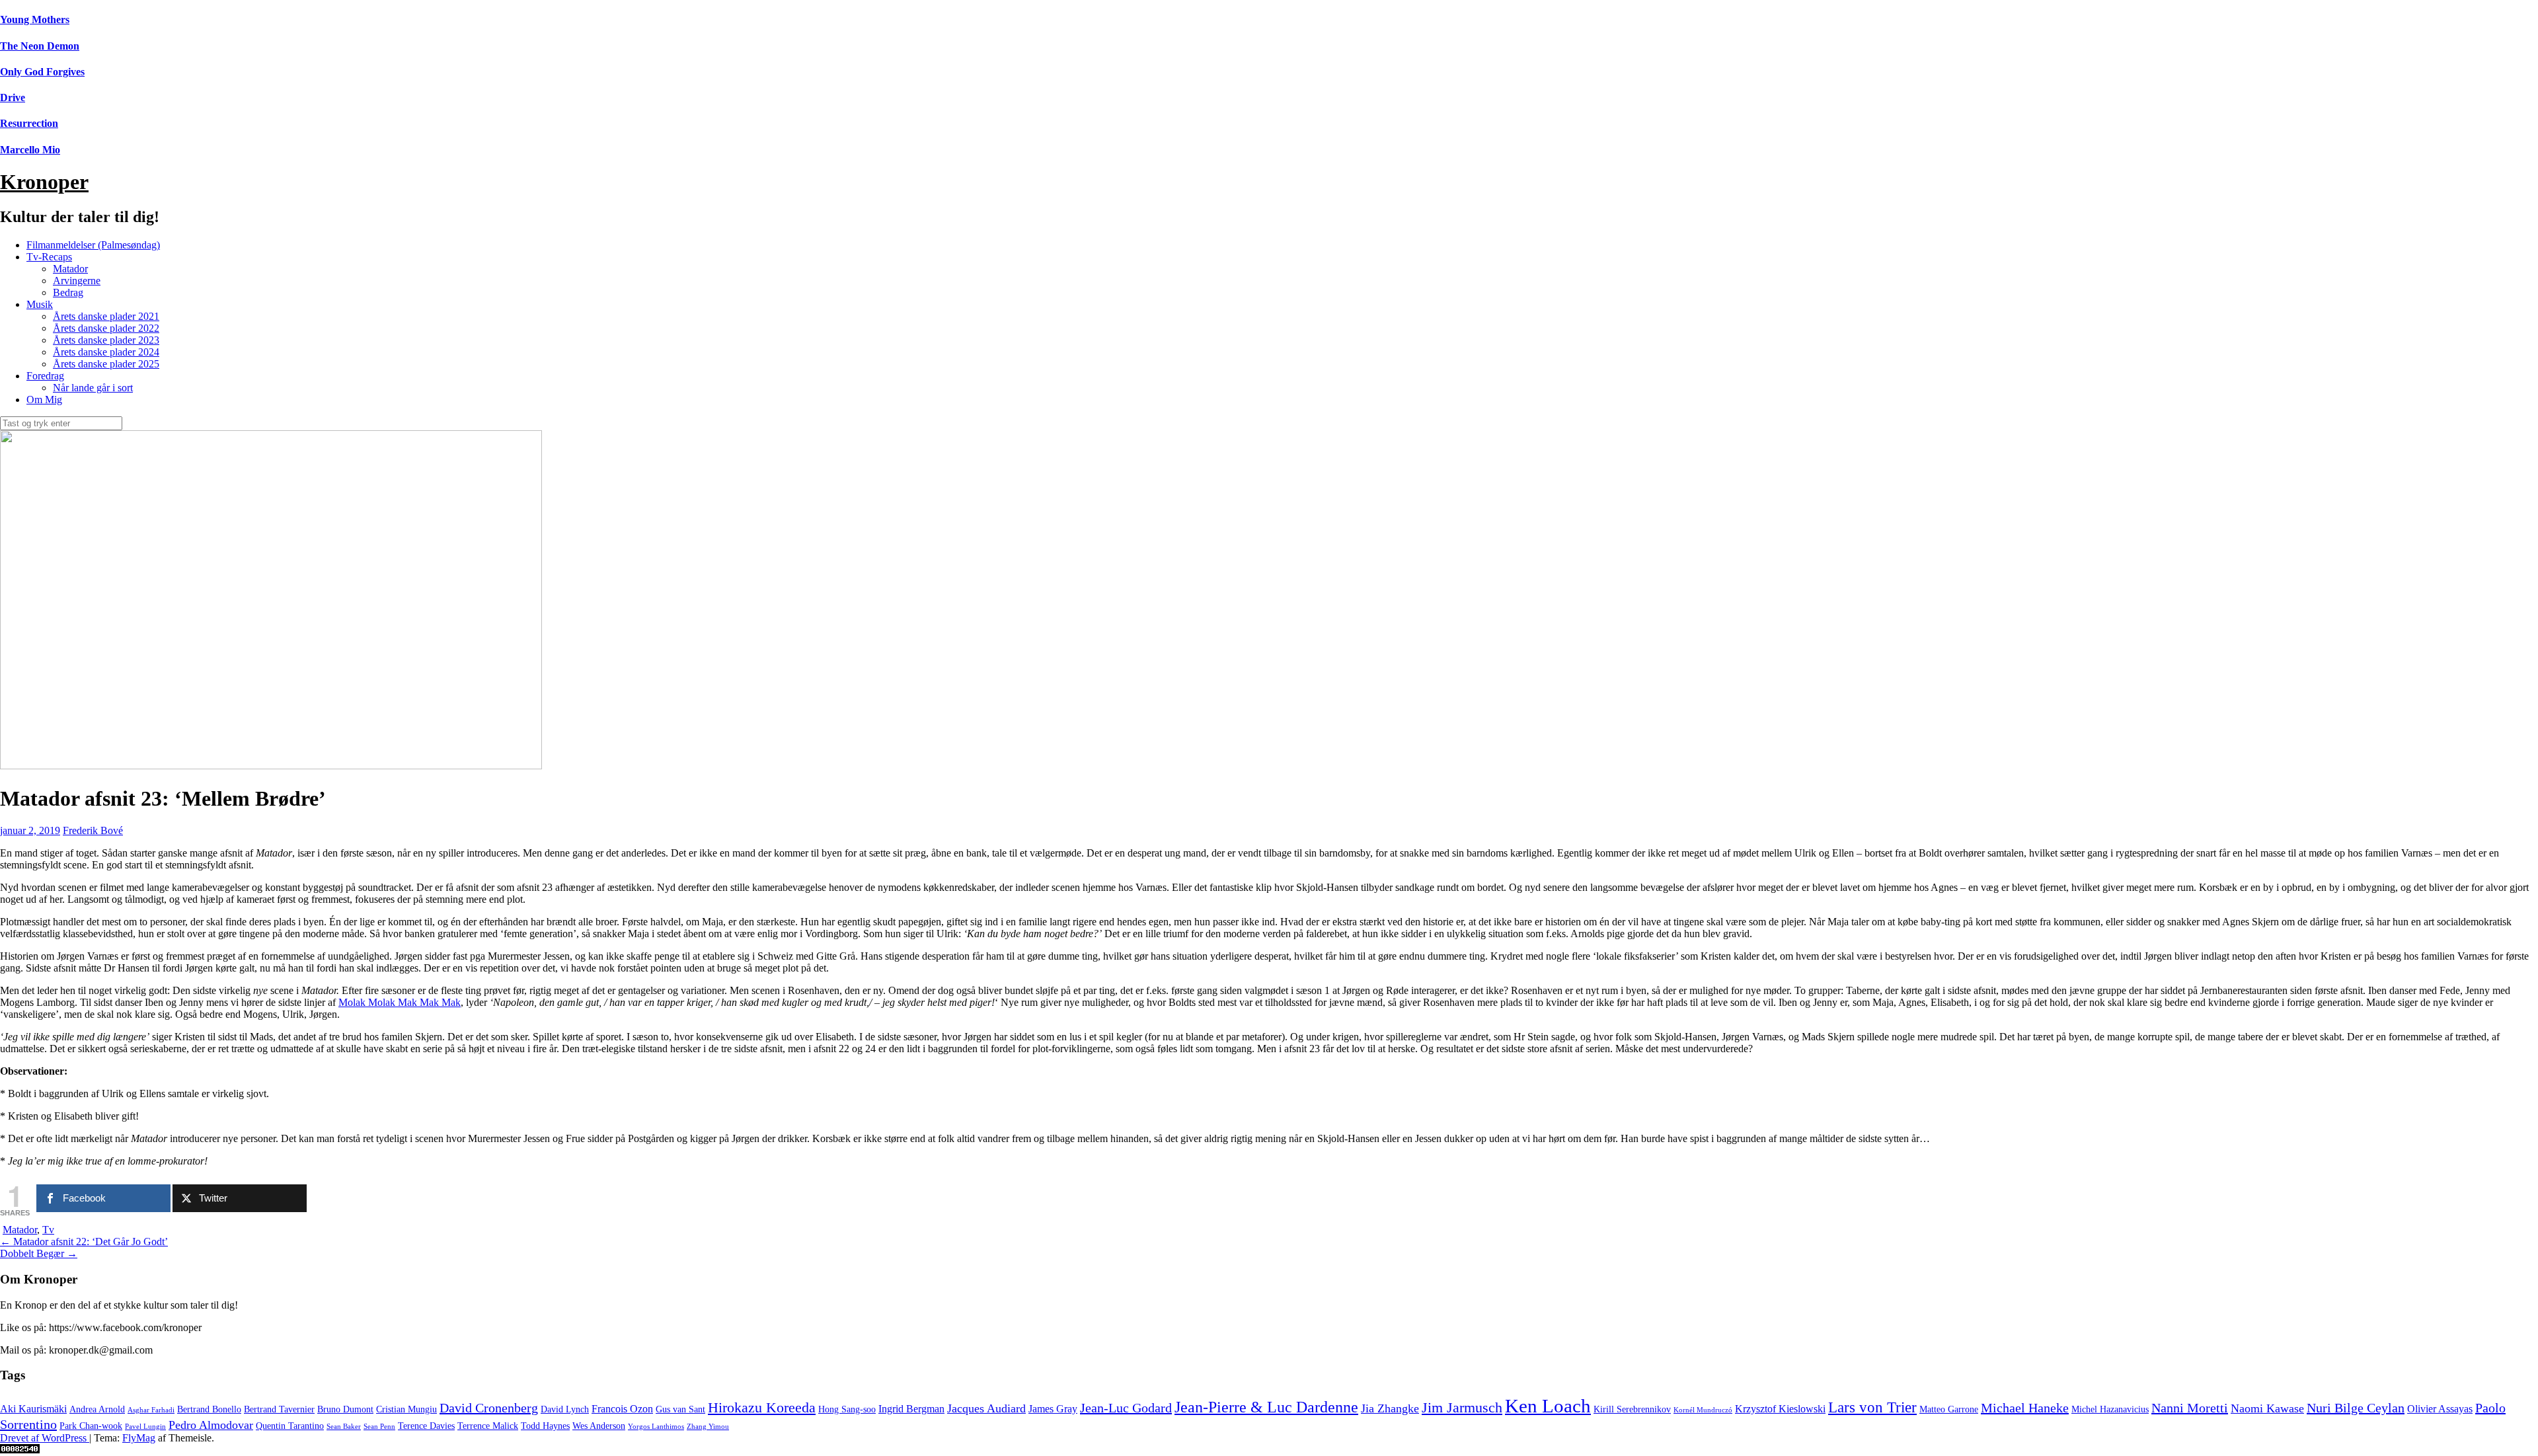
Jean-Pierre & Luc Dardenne (1266, 1407)
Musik (40, 304)
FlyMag (139, 1438)
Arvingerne (77, 281)
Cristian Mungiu (406, 1409)
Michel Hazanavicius (2110, 1409)
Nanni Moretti (2190, 1408)
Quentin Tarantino (290, 1426)
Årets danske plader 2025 (106, 364)
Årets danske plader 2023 (106, 340)
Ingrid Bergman (911, 1409)
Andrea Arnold (97, 1409)
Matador (70, 269)
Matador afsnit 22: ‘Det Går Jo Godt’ (84, 1242)
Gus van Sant (680, 1409)
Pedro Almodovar (211, 1425)
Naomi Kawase (2267, 1408)
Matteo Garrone (1949, 1409)
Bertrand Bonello (209, 1409)
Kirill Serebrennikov (1632, 1409)
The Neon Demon (40, 46)
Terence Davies (426, 1426)
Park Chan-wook (91, 1426)
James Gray (1053, 1409)
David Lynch (565, 1409)
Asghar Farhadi (151, 1410)
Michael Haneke (2025, 1408)
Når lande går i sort (93, 388)
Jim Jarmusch (1462, 1408)
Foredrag (45, 376)
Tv (48, 1230)
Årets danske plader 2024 (106, 352)
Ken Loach (1548, 1406)
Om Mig (44, 400)
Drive (13, 97)
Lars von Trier (1872, 1407)
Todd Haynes (545, 1426)
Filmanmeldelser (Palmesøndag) (93, 245)
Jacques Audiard (986, 1408)
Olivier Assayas (2440, 1409)
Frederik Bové (93, 830)
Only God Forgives (42, 72)
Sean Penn (379, 1427)
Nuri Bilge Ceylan (2356, 1408)
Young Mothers (35, 19)
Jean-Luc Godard (1126, 1408)
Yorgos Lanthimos (656, 1427)
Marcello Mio (30, 150)
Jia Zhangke (1390, 1408)
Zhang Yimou (708, 1427)
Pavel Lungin (145, 1427)
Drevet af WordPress (45, 1438)
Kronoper (44, 182)
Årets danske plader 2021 (106, 316)
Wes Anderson (599, 1426)
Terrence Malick (488, 1426)
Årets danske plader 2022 (106, 328)
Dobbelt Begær (39, 1253)
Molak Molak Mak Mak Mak (400, 1002)
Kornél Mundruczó (1703, 1410)
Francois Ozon (622, 1409)
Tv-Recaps (49, 257)
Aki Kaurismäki (33, 1409)
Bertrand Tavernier (279, 1409)
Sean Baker (344, 1427)
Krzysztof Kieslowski (1780, 1409)
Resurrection (29, 123)
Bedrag (68, 292)
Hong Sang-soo (847, 1409)
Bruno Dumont (345, 1409)
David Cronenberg (489, 1408)
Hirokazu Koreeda (762, 1408)
